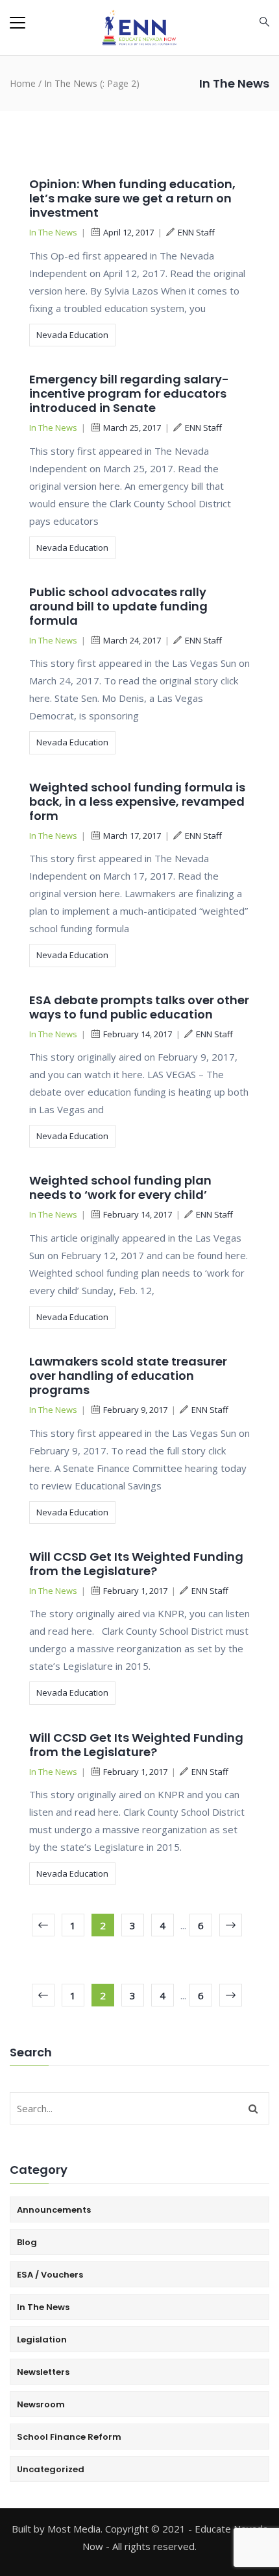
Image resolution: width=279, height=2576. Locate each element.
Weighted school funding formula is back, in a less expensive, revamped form (137, 801)
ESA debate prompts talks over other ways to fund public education (139, 1007)
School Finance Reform (69, 2437)
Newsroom (41, 2404)
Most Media (74, 2529)
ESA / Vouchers (50, 2275)
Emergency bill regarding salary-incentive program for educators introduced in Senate (129, 393)
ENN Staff (196, 232)
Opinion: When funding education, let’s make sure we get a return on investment (132, 198)
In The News (53, 232)
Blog (27, 2242)
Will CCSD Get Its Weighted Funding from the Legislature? (136, 1564)
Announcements (54, 2210)
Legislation (42, 2340)
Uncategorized (51, 2469)
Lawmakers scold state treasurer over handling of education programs (128, 1376)
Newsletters (43, 2372)
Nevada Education (72, 335)
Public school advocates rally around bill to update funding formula (118, 606)
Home (23, 83)
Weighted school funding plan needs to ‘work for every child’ (120, 1187)
